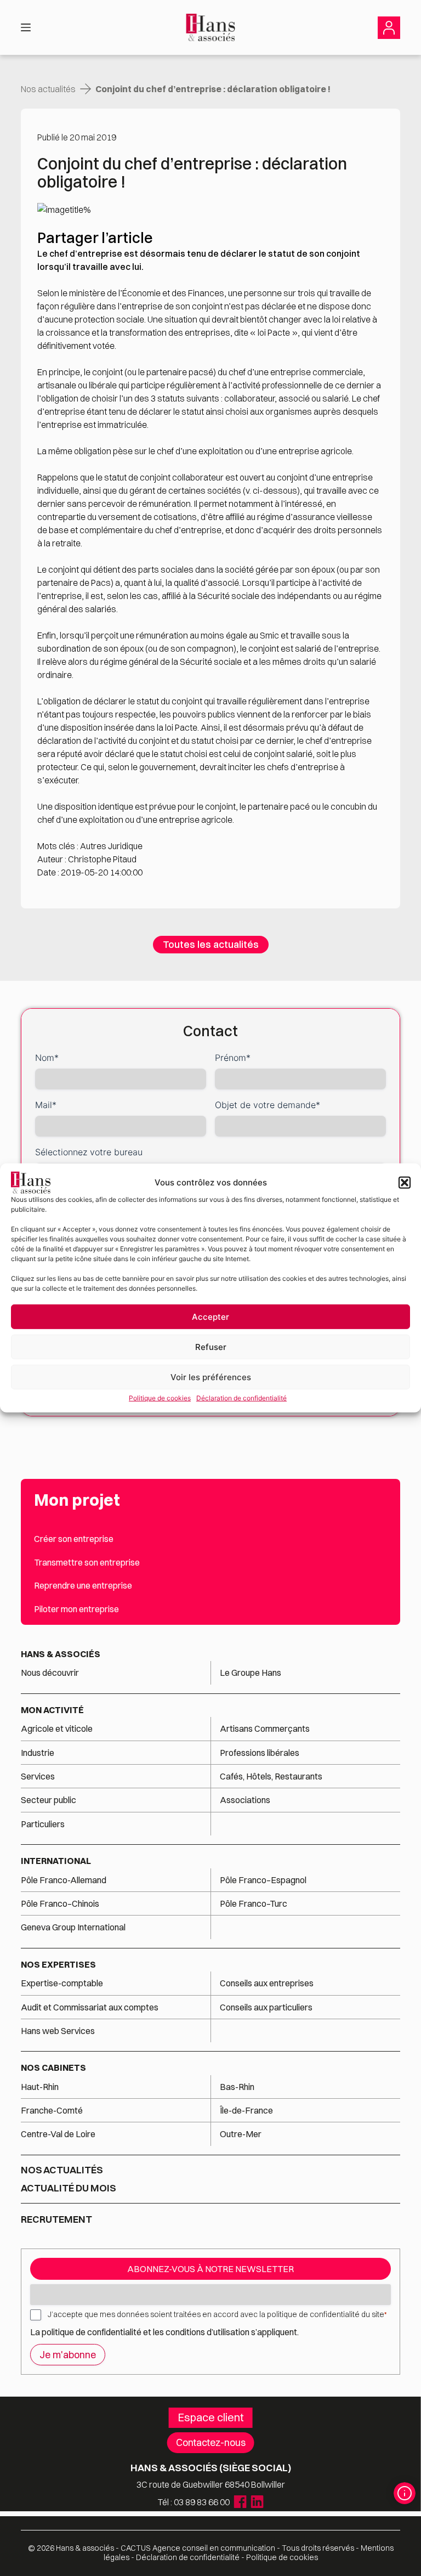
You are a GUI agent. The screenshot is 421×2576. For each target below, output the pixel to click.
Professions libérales (260, 1753)
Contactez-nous (211, 2442)
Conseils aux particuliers (266, 2007)
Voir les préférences (211, 1377)
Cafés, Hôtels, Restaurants (271, 1776)
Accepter (210, 1316)
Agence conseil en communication (198, 2548)
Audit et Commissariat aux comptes (90, 2007)
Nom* (47, 1058)
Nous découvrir (50, 1673)
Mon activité (52, 1710)
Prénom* (233, 1058)
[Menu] (26, 27)
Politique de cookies (160, 1398)
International (56, 1861)
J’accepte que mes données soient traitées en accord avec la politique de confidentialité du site (217, 2314)
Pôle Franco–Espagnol (263, 1880)
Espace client (211, 2417)
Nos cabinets (53, 2067)
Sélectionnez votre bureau (89, 1152)
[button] (405, 1183)
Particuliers (43, 1824)
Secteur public (49, 1800)
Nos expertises (58, 1964)
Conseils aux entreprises (267, 1983)
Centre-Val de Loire (58, 2134)
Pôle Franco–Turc (254, 1903)
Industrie (38, 1753)
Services (39, 1776)
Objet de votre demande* (268, 1105)
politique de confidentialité (92, 2332)
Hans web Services (58, 2031)
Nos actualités (48, 89)
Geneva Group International (73, 1927)
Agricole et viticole (57, 1728)
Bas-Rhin (237, 2087)
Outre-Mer (241, 2134)
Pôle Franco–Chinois (60, 1903)
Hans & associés (61, 1654)
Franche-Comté (52, 2110)
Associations (245, 1800)
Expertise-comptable (62, 1983)
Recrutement (56, 2219)
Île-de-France (246, 2110)
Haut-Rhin (40, 2087)
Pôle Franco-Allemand (64, 1880)
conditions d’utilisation (208, 2332)
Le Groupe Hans (251, 1673)
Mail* (46, 1105)
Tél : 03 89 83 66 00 (194, 2502)
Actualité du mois (69, 2188)
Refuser (211, 1346)
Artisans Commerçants (265, 1728)
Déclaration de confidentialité (241, 1398)
